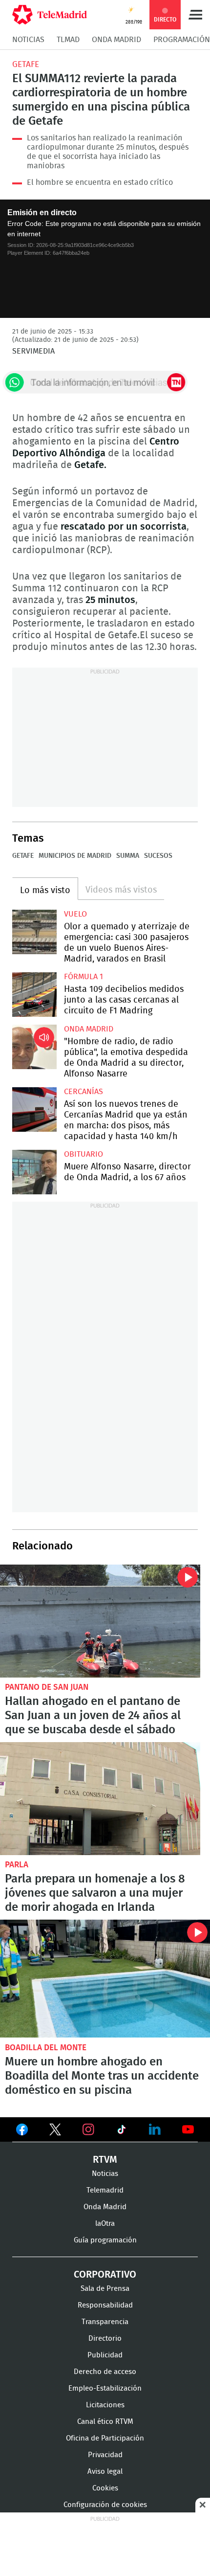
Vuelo (75, 914)
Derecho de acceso (105, 2372)
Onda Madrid (116, 40)
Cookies (105, 2488)
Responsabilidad (105, 2305)
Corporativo (105, 2275)
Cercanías (84, 1092)
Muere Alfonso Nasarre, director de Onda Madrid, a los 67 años (34, 1172)
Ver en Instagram (88, 2129)
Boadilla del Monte (46, 2048)
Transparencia (105, 2322)
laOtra (105, 2224)
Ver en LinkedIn (155, 2129)
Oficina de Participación (105, 2438)
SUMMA (128, 856)
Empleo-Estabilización (105, 2388)
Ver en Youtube (188, 2129)
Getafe (26, 64)
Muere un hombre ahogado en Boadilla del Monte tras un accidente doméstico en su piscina (105, 1979)
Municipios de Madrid (75, 856)
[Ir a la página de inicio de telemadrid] (50, 15)
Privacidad (105, 2455)
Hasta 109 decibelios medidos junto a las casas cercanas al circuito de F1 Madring (34, 995)
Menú (195, 15)
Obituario (84, 1154)
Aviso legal (105, 2472)
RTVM (105, 2160)
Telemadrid (105, 2190)
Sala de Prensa (105, 2289)
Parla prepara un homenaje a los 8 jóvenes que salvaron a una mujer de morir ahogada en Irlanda (100, 1799)
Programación (182, 40)
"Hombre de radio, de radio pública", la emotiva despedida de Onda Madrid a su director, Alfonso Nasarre (34, 1047)
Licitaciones (105, 2405)
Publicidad (105, 2355)
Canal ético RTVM (105, 2422)
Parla (17, 1865)
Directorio (105, 2339)
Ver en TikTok (122, 2131)
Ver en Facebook (22, 2131)
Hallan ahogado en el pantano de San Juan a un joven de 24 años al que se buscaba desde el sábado (100, 1621)
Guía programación (105, 2240)
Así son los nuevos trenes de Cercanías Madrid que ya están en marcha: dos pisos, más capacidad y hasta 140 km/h (34, 1109)
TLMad (68, 40)
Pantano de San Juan (47, 1687)
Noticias (28, 40)
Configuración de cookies (105, 2505)
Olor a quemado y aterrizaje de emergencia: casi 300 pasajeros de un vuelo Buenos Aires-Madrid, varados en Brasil (34, 932)
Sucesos (158, 856)
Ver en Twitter (55, 2131)
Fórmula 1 (84, 977)
